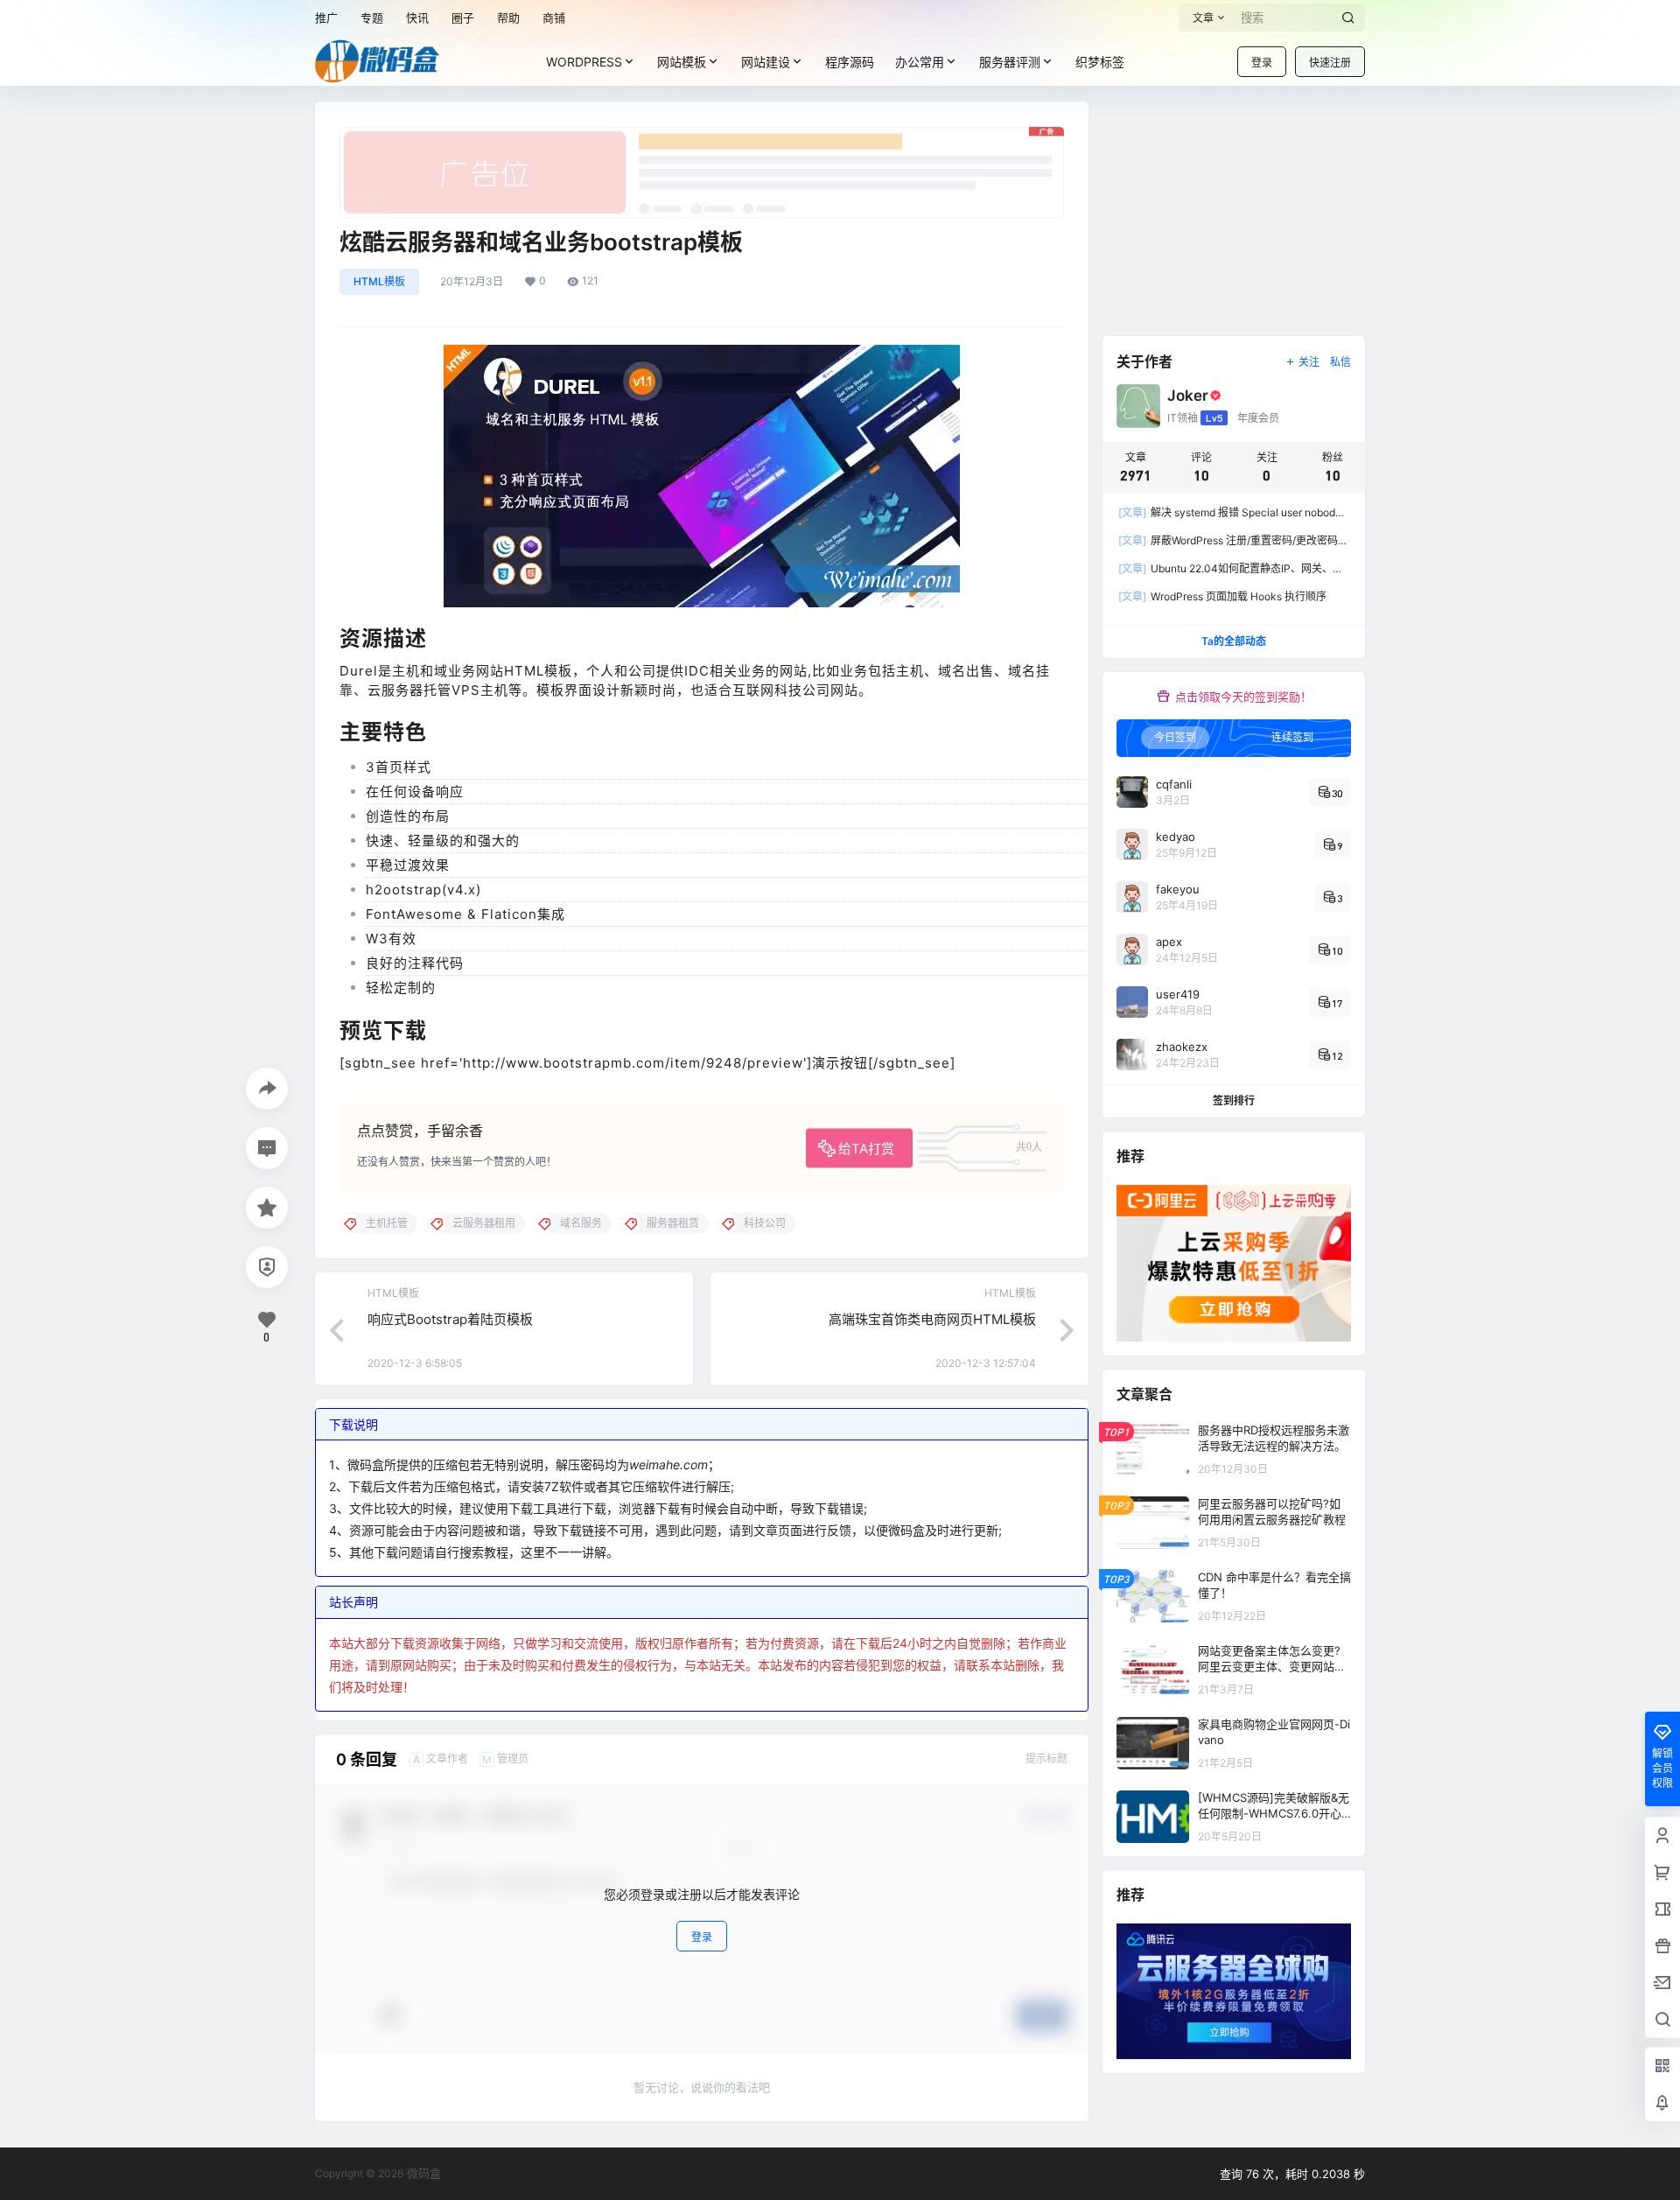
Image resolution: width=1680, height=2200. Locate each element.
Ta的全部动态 (1234, 641)
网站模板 (682, 62)
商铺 (554, 18)
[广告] (702, 136)
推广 (326, 18)
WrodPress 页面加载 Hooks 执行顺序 (1222, 596)
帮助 (508, 18)
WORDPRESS (584, 62)
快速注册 (1330, 63)
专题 (372, 18)
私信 (1340, 362)
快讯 (417, 18)
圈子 (463, 18)
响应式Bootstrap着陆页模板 (450, 1319)
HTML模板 (379, 281)
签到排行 (1234, 1100)
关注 (1309, 362)
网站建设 (766, 62)
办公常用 (920, 62)
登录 (1262, 63)
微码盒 (422, 2173)
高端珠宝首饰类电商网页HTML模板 (932, 1319)
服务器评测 (1010, 62)
